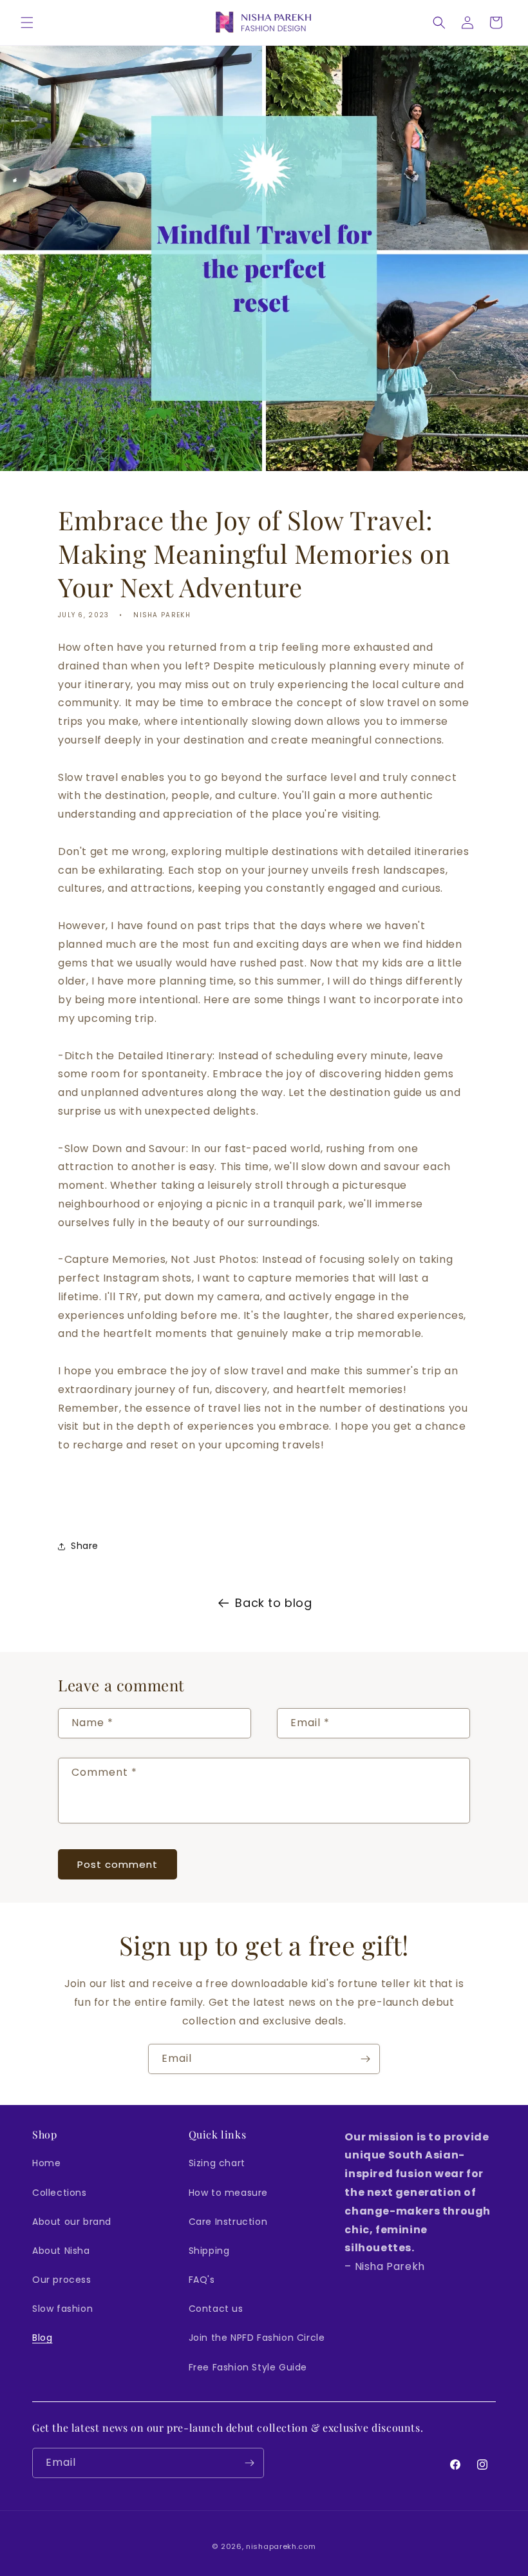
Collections (60, 2193)
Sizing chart (217, 2163)
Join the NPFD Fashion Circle (257, 2338)
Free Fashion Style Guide (248, 2367)
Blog (42, 2338)
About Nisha (61, 2251)
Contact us (216, 2309)
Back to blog (273, 1603)
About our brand (72, 2222)
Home (46, 2163)
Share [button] (85, 1546)
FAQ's (202, 2280)
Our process (62, 2280)
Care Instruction (228, 2222)
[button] (27, 23)
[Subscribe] (365, 2059)
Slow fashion (62, 2309)
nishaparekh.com (281, 2546)
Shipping (209, 2251)
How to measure (228, 2193)
